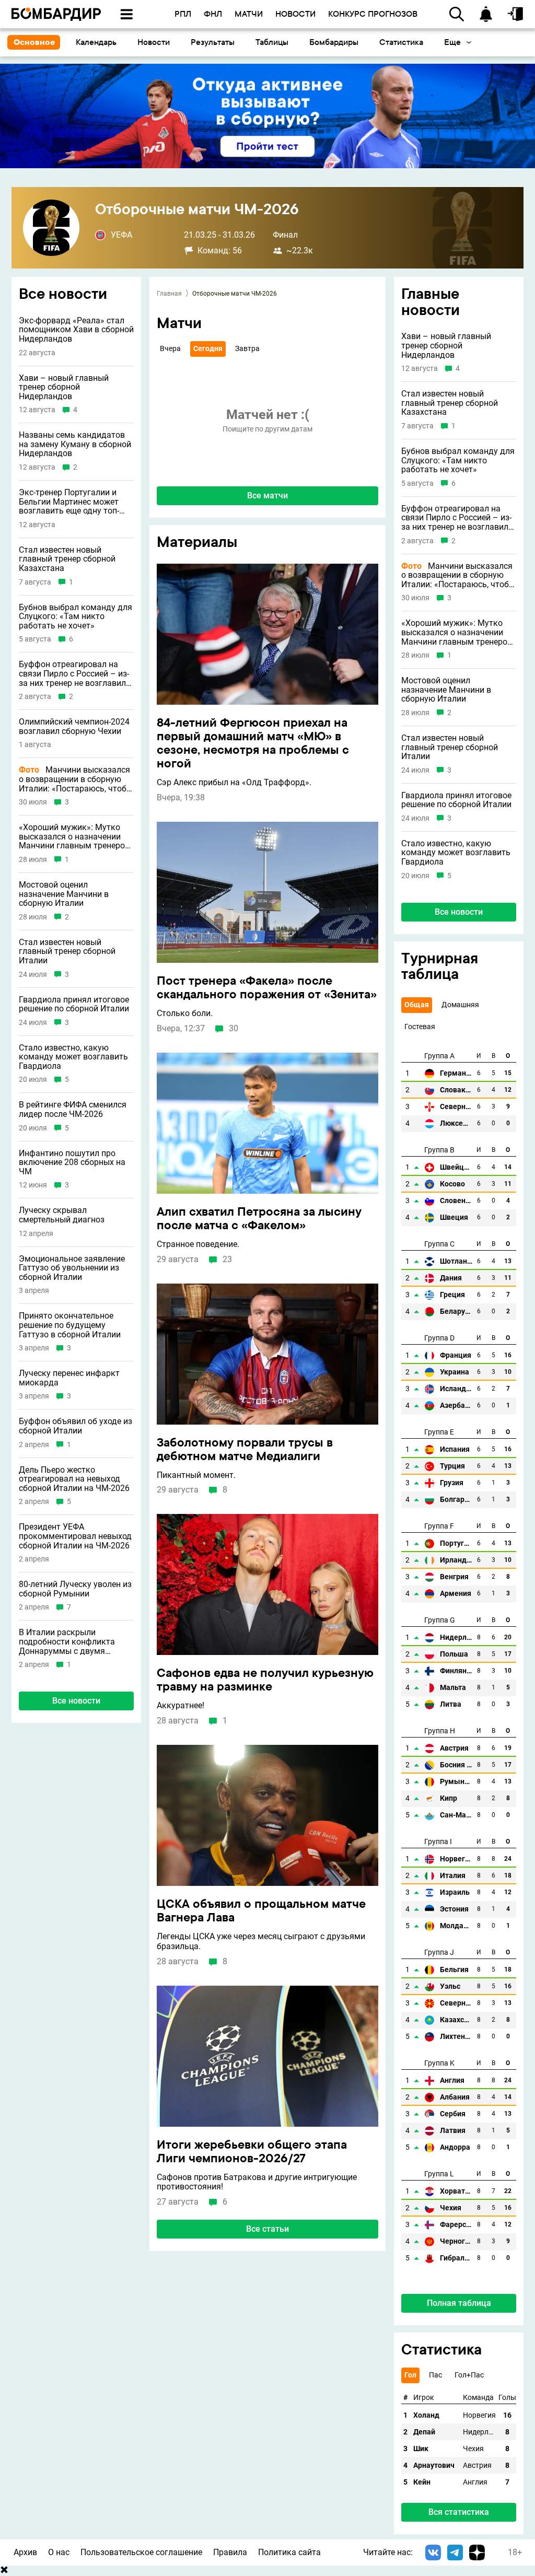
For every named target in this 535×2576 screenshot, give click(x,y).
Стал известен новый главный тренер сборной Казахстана (67, 559)
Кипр (449, 1798)
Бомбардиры (334, 42)
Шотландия (456, 1261)
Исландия (456, 1389)
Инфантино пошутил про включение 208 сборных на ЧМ (72, 1163)
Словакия (456, 1090)
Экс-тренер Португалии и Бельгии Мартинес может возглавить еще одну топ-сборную (69, 502)
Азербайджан (456, 1406)
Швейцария (456, 1167)
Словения (456, 1201)
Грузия (452, 1483)
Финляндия (456, 1671)
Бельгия (454, 1970)
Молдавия (456, 1926)
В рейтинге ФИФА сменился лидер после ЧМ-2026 (73, 1109)
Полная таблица (459, 2303)
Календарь (96, 42)
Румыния (456, 1782)
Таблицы (272, 42)
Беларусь (456, 1312)
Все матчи (267, 496)
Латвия (453, 2131)
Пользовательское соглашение (141, 2552)
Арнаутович (434, 2466)
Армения (456, 1594)
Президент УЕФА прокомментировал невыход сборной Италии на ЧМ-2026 (75, 1536)
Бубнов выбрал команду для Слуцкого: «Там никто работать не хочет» (75, 617)
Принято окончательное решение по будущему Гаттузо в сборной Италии (70, 1325)
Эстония (454, 1909)
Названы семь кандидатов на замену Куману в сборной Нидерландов (75, 444)
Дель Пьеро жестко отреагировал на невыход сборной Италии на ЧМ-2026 (74, 1479)
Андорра (455, 2147)
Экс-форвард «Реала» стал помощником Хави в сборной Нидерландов (76, 330)
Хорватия (456, 2191)
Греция (452, 1295)
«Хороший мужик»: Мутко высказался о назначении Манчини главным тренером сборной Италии (75, 837)
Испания (455, 1449)
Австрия (454, 1748)
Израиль (455, 1892)
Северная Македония (456, 2003)
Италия (453, 1876)
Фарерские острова (456, 2225)
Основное (34, 42)
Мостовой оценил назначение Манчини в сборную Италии (64, 894)
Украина (455, 1372)
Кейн (422, 2482)
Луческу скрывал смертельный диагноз (62, 1215)
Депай (424, 2432)
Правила (230, 2552)
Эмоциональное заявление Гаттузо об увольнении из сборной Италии (72, 1268)
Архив (25, 2552)
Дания (451, 1278)
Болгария (456, 1500)
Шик (421, 2449)
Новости (154, 42)
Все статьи (267, 2229)
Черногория (456, 2241)
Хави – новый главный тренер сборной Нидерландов (64, 387)
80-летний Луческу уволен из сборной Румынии (75, 1589)
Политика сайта (289, 2552)
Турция (452, 1466)
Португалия (456, 1543)
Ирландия (456, 1560)
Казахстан (456, 2020)
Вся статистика (459, 2512)
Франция (456, 1355)
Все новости (76, 1701)
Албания (455, 2097)
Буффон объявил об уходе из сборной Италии (75, 1426)
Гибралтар (456, 2258)
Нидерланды (456, 1637)
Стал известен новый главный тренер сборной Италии (67, 952)
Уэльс (450, 1986)
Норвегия (456, 1859)
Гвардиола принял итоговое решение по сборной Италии (74, 1004)
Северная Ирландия (456, 1107)
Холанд (426, 2415)
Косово (452, 1184)
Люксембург (456, 1123)
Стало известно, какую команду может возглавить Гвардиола (73, 1057)
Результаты (213, 42)
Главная (169, 294)
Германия (456, 1073)
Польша (454, 1654)
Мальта (453, 1688)
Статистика (401, 42)
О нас (59, 2552)
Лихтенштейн (456, 2037)
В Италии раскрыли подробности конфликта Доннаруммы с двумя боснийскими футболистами (75, 1642)
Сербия (453, 2114)
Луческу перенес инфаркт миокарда (69, 1378)
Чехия (451, 2208)
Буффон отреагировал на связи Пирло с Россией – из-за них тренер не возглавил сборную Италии (74, 674)
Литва (451, 1704)
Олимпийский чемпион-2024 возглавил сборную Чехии (74, 726)
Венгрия (454, 1577)
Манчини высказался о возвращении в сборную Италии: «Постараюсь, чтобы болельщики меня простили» (76, 779)
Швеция (454, 1217)
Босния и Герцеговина (456, 1765)
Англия (452, 2080)
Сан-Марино (456, 1815)
